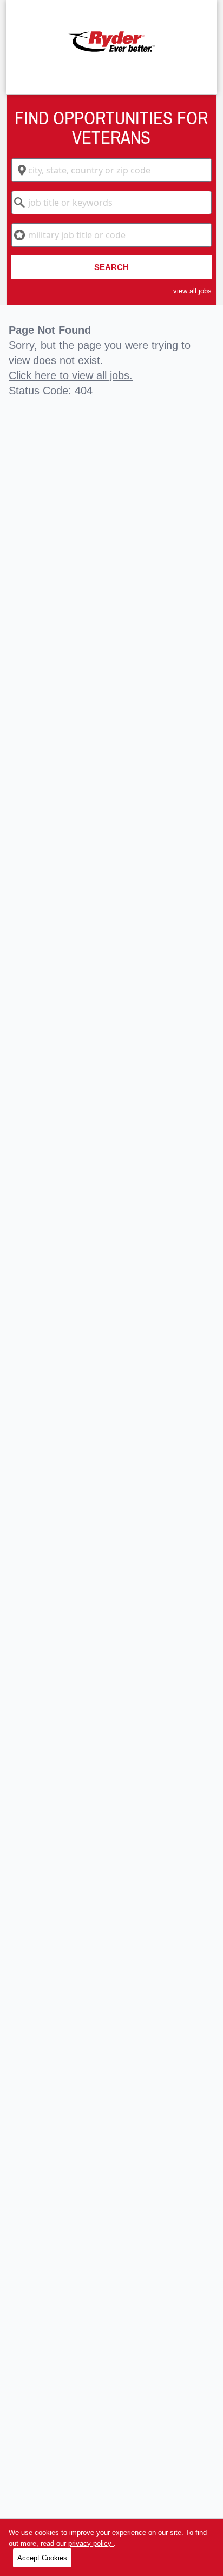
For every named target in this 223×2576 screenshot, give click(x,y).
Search (111, 267)
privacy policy (91, 2543)
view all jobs (192, 291)
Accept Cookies (42, 2558)
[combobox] (111, 170)
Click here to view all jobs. (71, 375)
